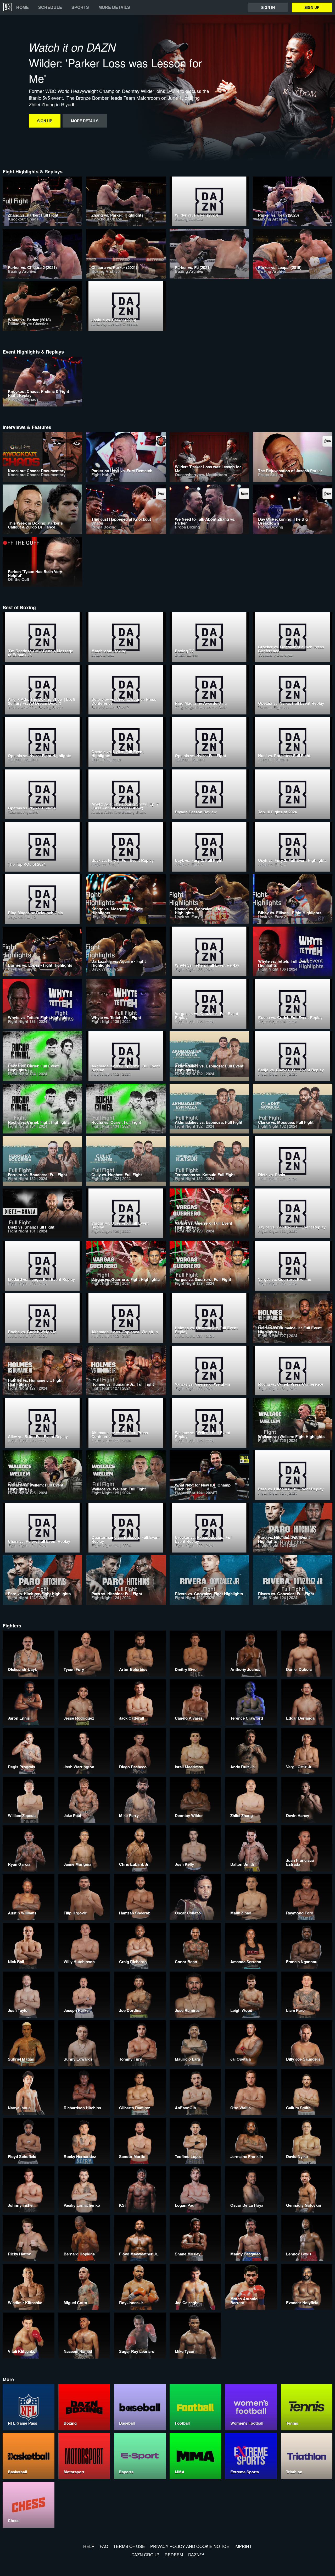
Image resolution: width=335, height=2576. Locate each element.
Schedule (50, 7)
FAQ (104, 2546)
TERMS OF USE (129, 2546)
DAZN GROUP (145, 2555)
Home (23, 7)
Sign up (312, 7)
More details (114, 7)
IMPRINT (243, 2546)
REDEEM (174, 2555)
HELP (89, 2546)
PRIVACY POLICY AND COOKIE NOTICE (190, 2546)
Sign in (268, 7)
